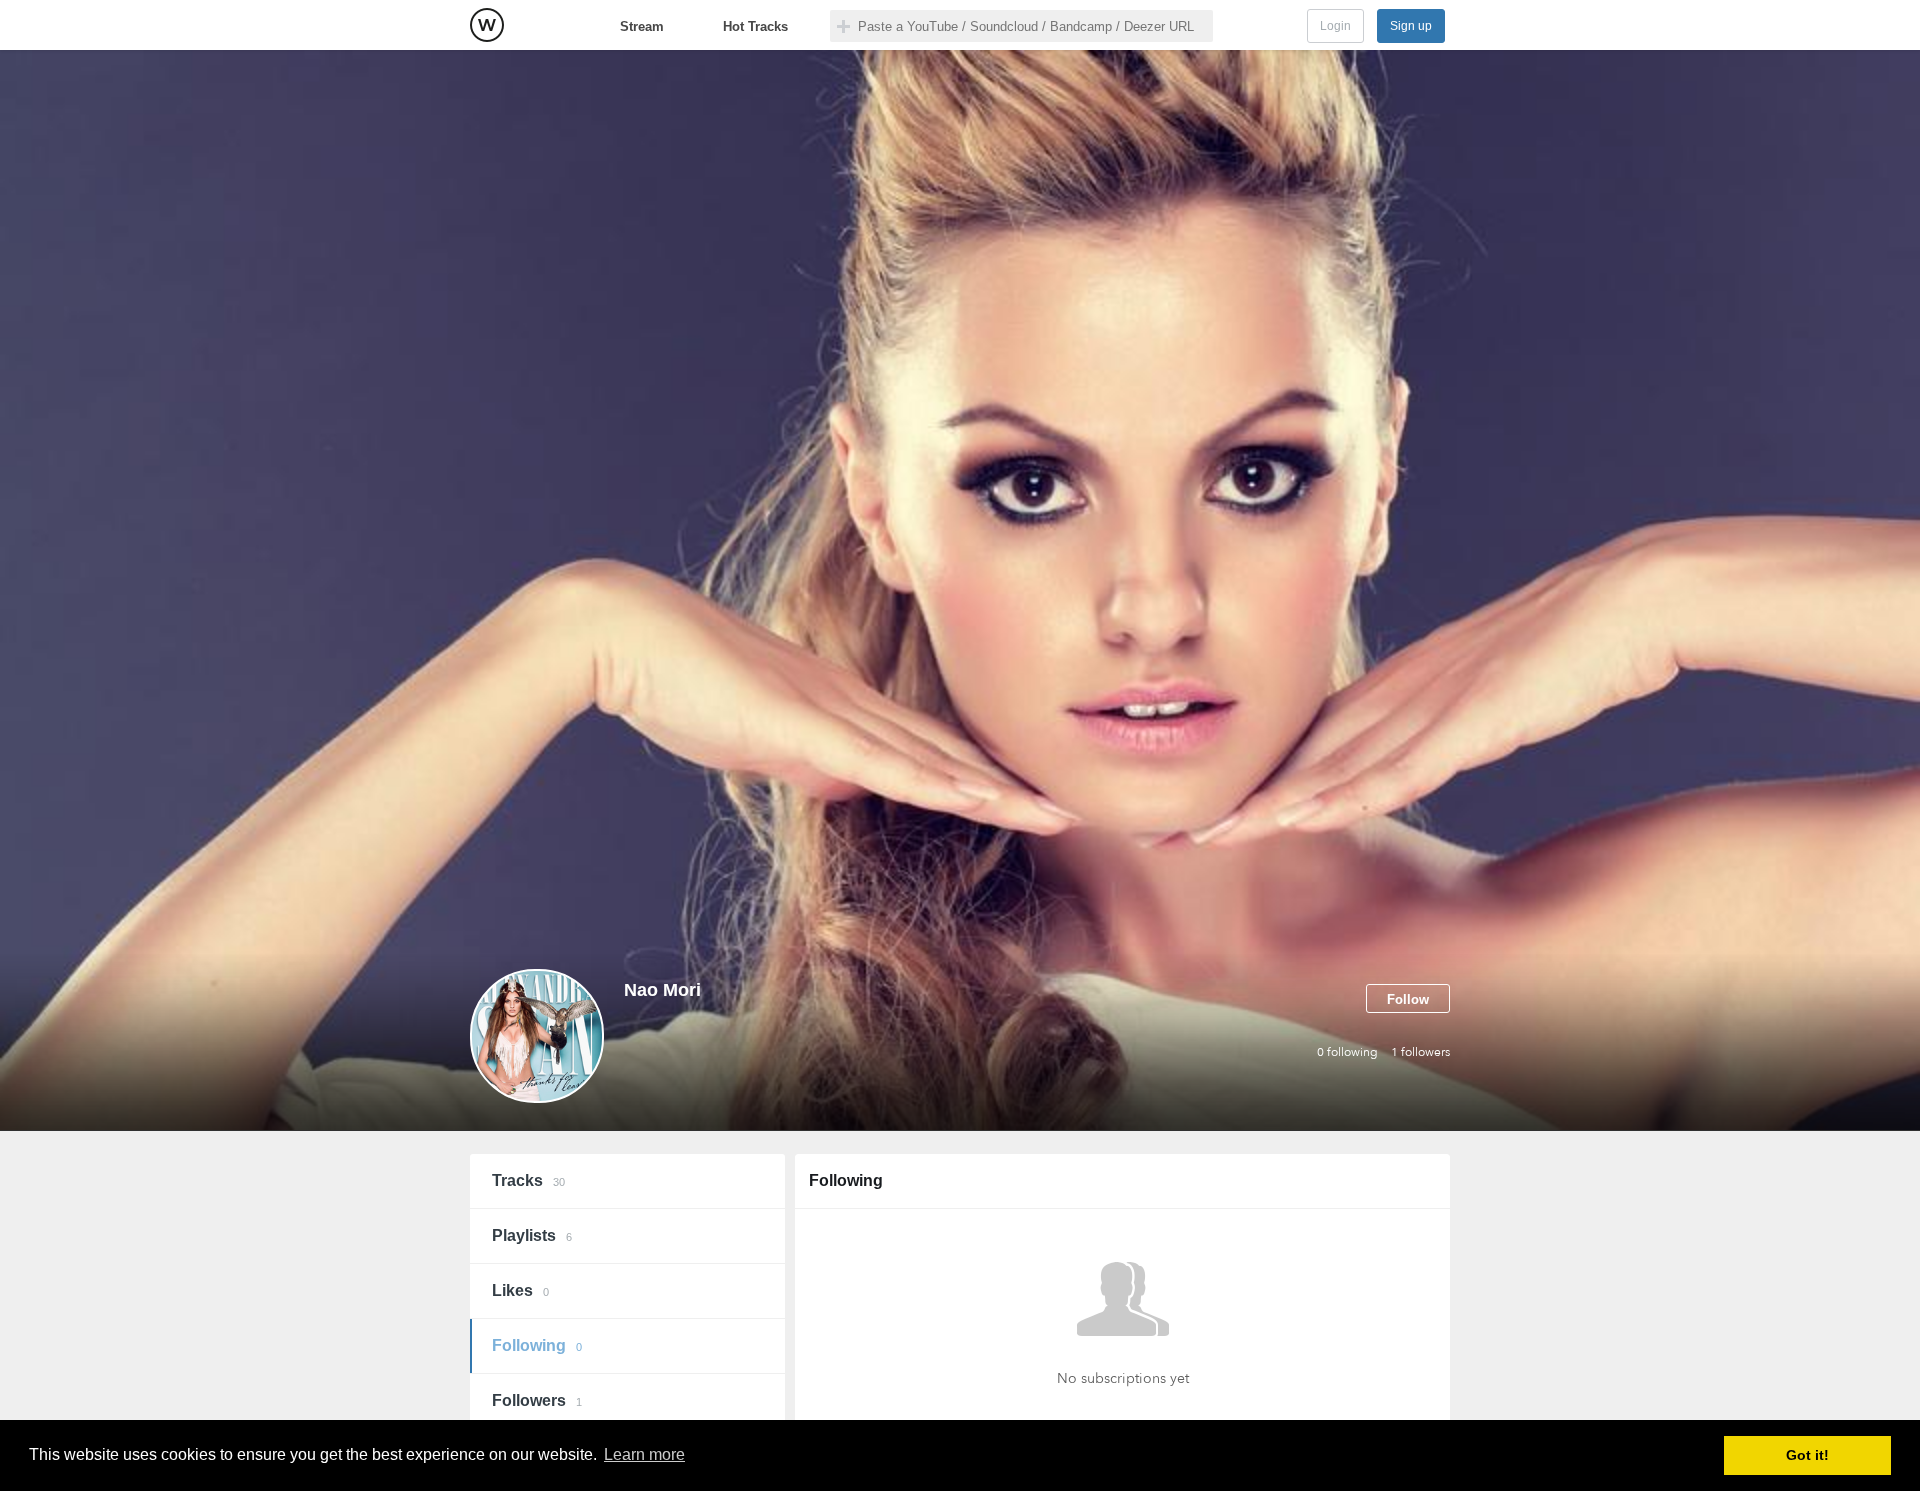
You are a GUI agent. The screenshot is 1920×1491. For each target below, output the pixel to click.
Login (1335, 26)
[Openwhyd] (487, 25)
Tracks (528, 1180)
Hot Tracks (755, 26)
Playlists (532, 1235)
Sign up (1411, 26)
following (1347, 1052)
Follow (1408, 999)
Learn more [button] (644, 1454)
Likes (520, 1290)
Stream (642, 26)
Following (537, 1345)
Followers (537, 1400)
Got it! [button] (1807, 1455)
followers (1420, 1052)
